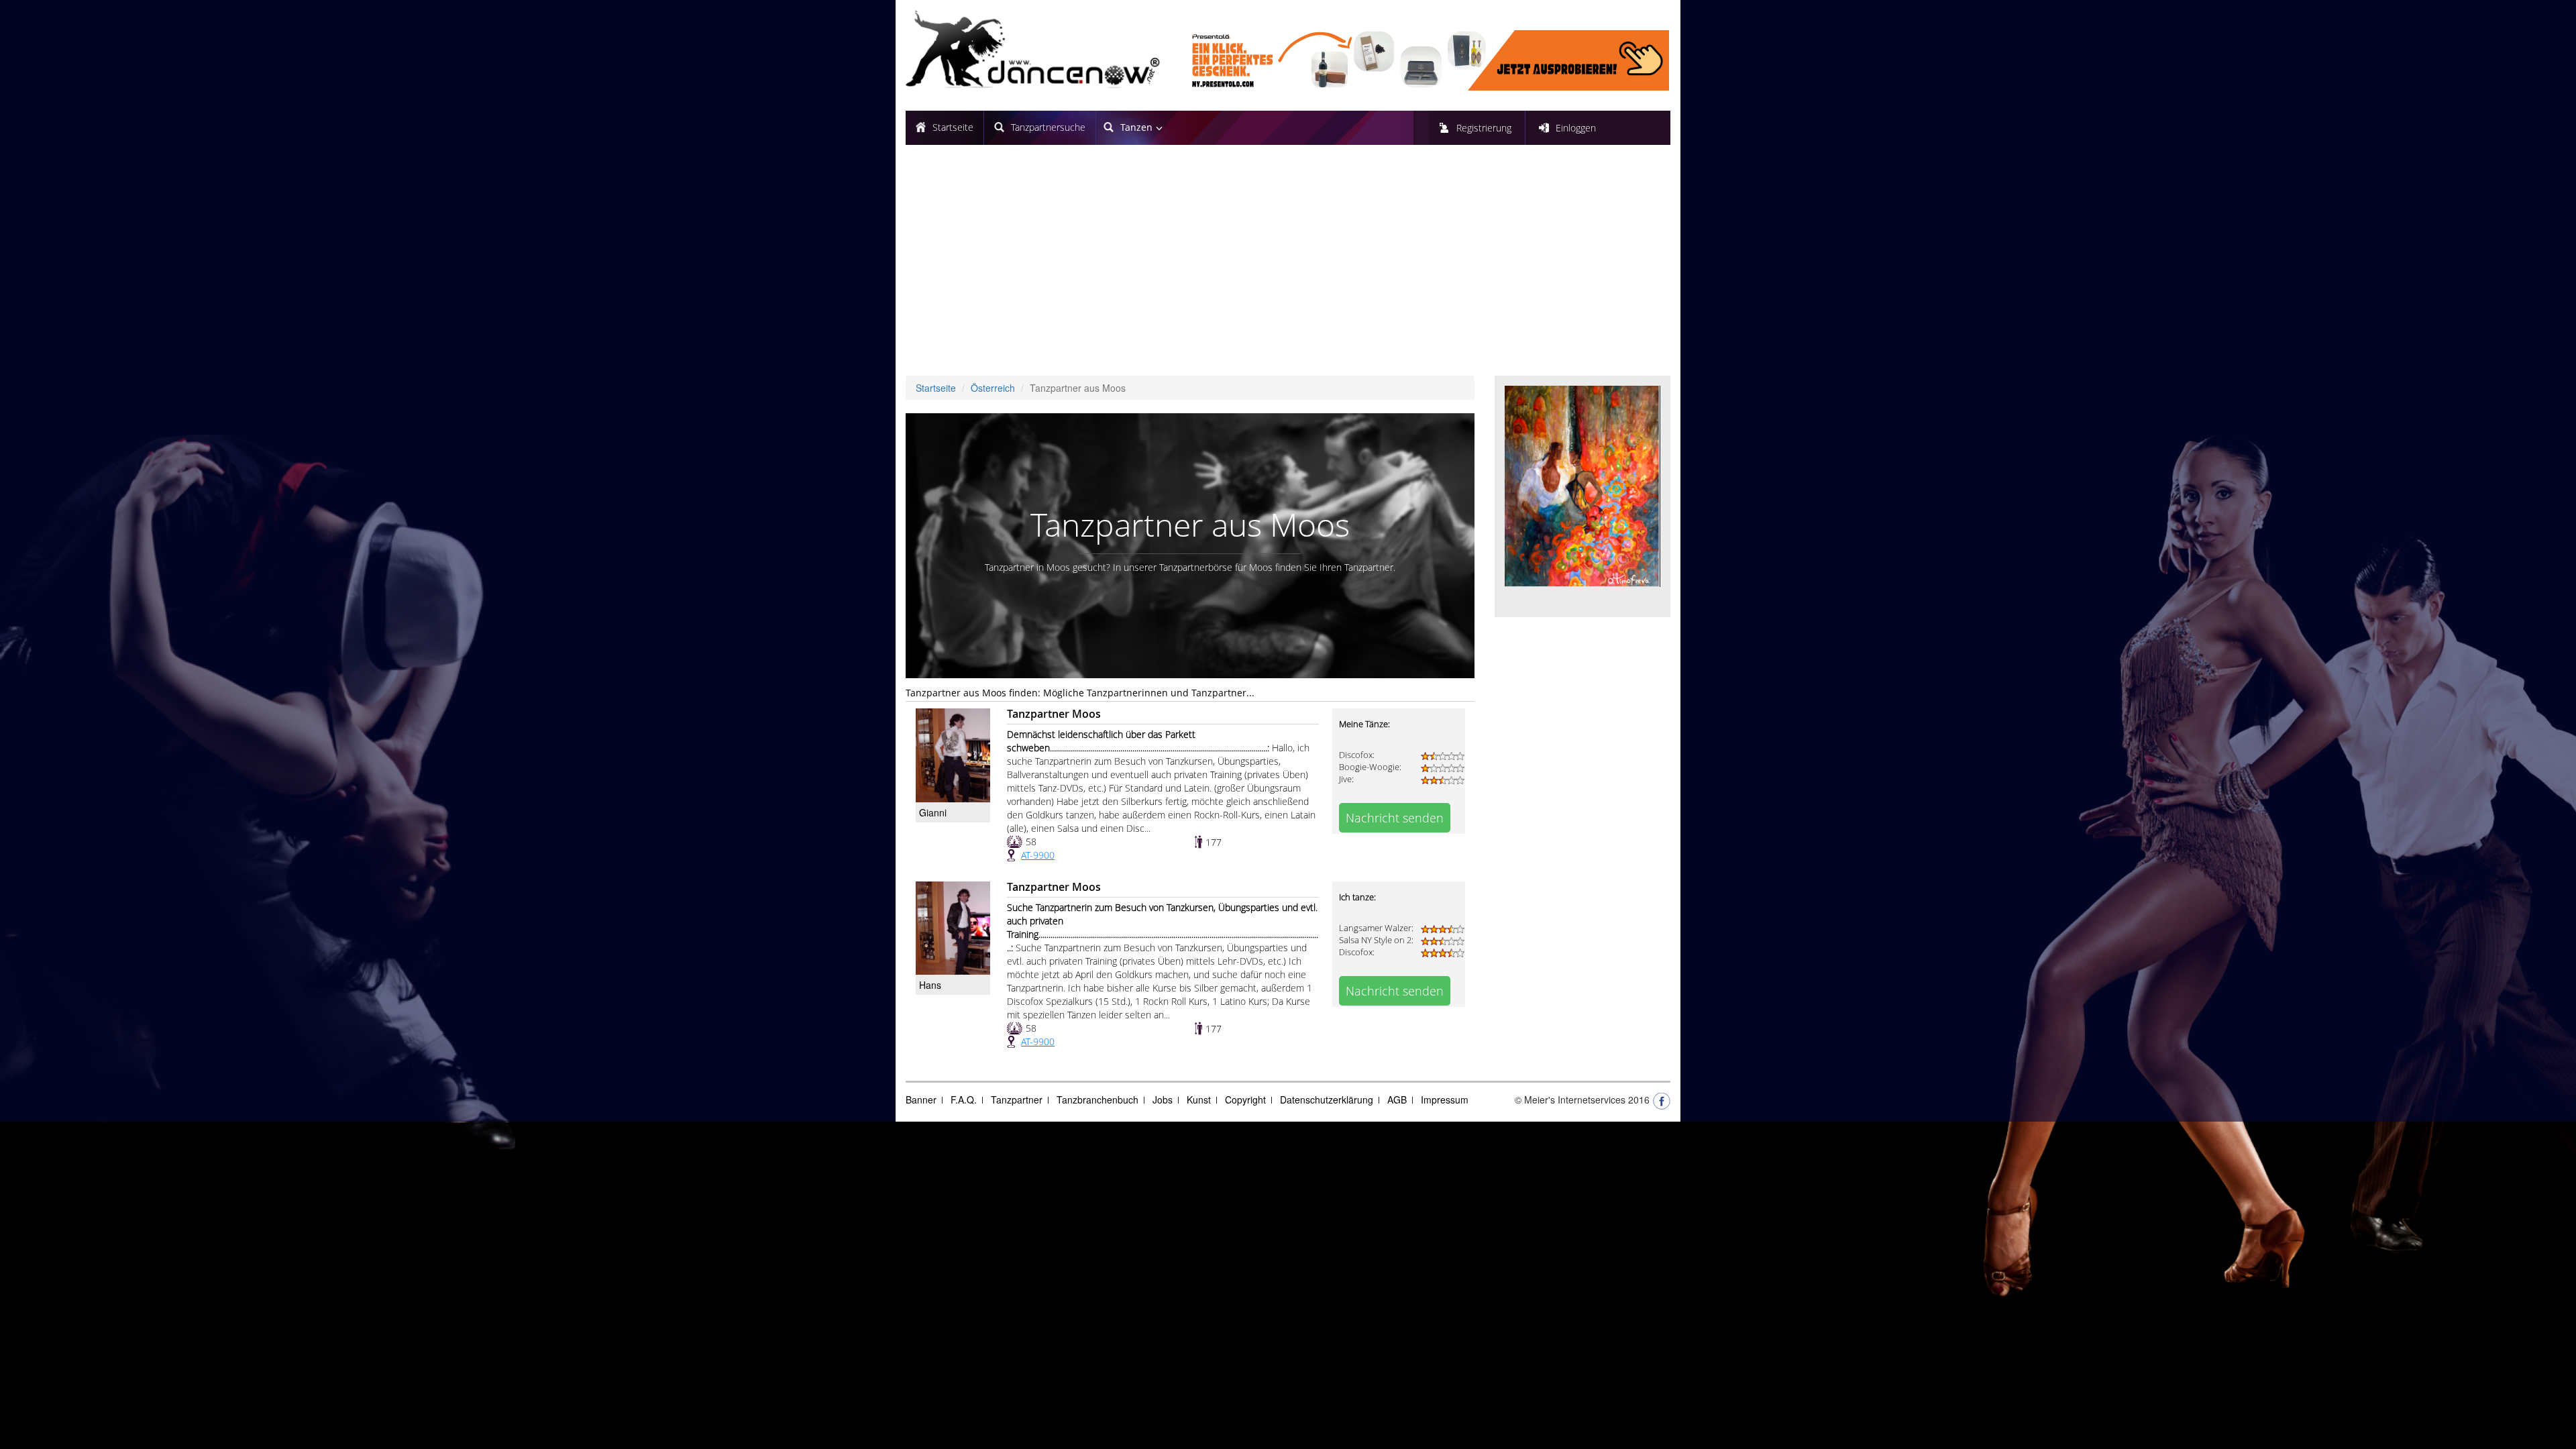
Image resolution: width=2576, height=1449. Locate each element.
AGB (1397, 1099)
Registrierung (1484, 128)
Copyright (1245, 1099)
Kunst (1199, 1099)
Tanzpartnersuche (1048, 127)
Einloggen (1576, 128)
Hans (930, 985)
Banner (921, 1099)
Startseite (953, 127)
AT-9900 (1038, 855)
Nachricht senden (1395, 818)
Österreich (993, 388)
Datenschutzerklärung (1327, 1099)
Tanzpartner (1017, 1099)
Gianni (933, 812)
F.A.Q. (964, 1099)
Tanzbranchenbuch (1097, 1099)
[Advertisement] (1288, 265)
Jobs (1163, 1099)
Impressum (1445, 1099)
